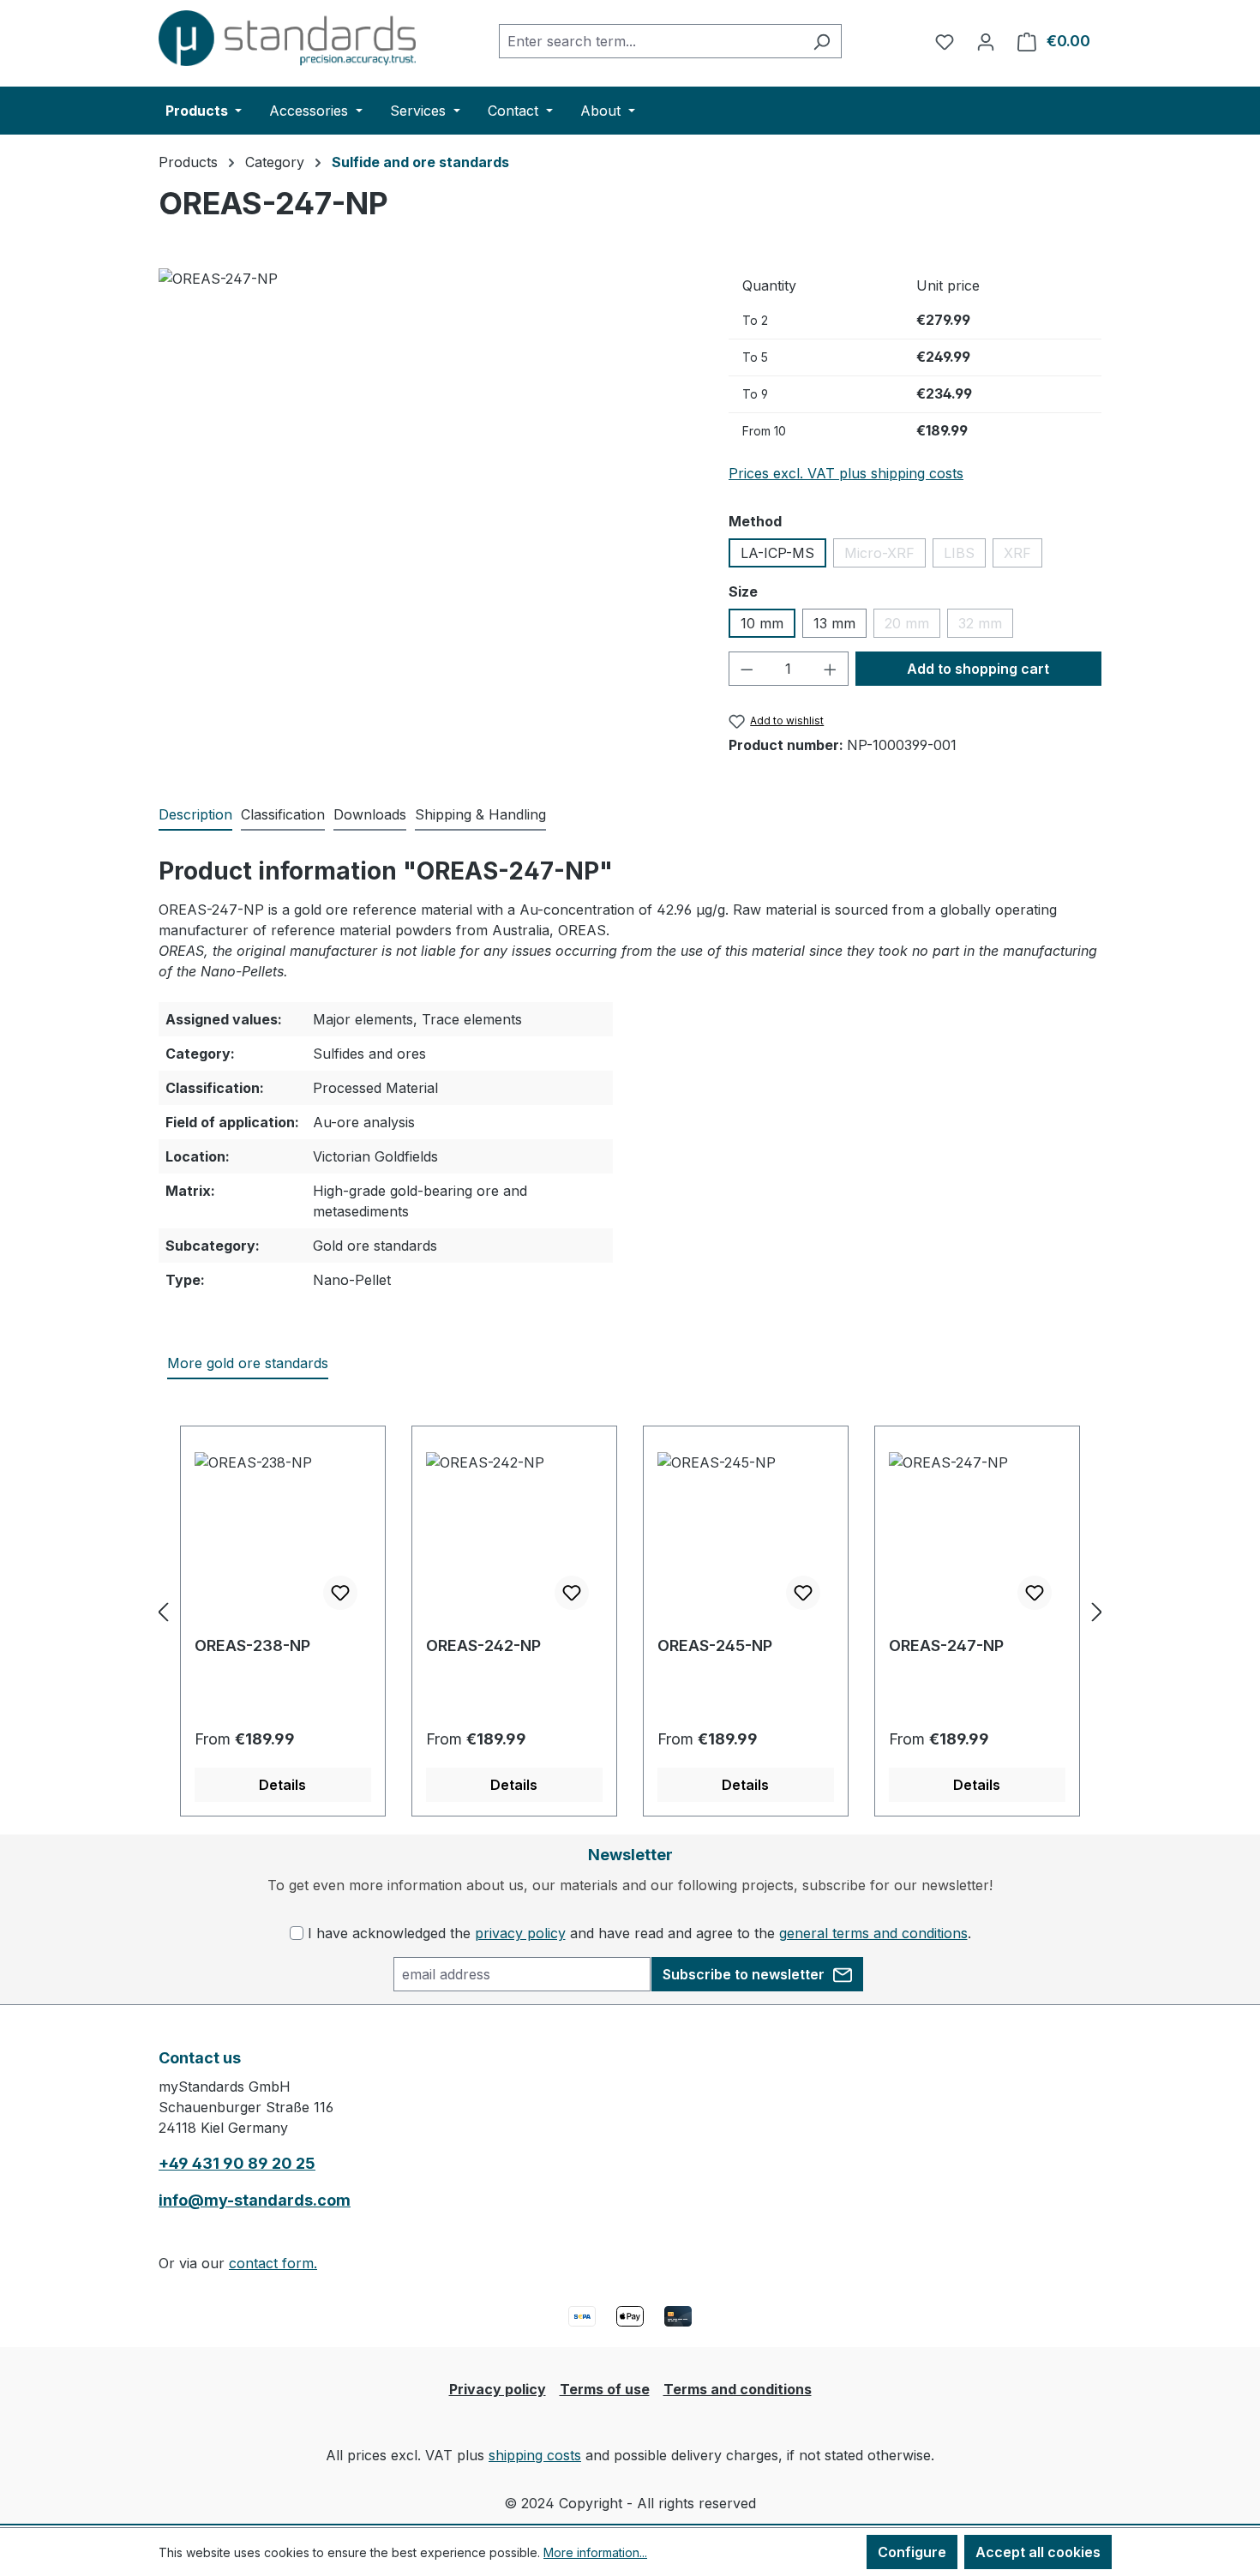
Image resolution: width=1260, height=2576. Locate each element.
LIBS (965, 556)
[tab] (195, 815)
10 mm (762, 623)
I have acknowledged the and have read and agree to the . (639, 1933)
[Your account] (986, 41)
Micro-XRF (885, 556)
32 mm (986, 626)
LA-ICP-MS (777, 553)
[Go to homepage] (287, 38)
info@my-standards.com (255, 2200)
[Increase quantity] (831, 669)
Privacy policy (498, 2389)
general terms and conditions (873, 1933)
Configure (912, 2552)
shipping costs (535, 2455)
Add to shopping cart (978, 669)
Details (282, 1785)
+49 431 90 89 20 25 (237, 2163)
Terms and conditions (738, 2389)
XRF (1023, 556)
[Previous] (163, 1611)
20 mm (912, 626)
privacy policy (520, 1933)
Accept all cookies (1038, 2552)
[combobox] (651, 41)
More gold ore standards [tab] (248, 1363)
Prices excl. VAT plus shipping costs (846, 473)
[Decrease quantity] (747, 669)
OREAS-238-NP (252, 1645)
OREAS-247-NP (946, 1645)
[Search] (822, 41)
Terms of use (605, 2389)
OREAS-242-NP (483, 1645)
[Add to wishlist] (340, 1593)
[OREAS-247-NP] (426, 453)
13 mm (834, 623)
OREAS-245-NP (715, 1645)
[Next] (1097, 1611)
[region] (426, 453)
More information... (595, 2552)
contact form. (273, 2263)
